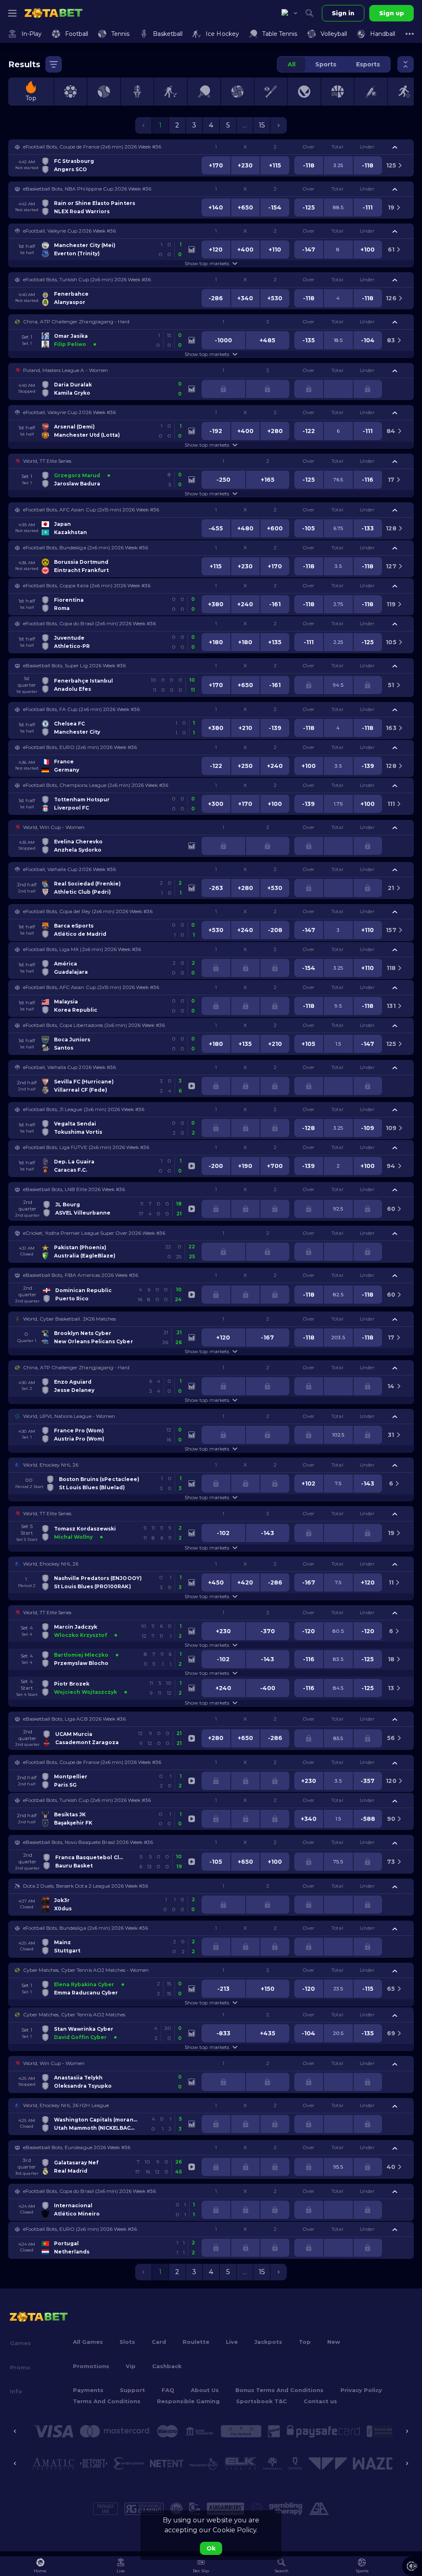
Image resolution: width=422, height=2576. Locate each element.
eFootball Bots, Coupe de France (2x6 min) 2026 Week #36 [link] (92, 147)
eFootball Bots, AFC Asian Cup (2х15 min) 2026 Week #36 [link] (91, 510)
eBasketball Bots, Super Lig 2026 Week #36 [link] (74, 665)
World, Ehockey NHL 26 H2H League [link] (66, 2105)
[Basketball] (137, 92)
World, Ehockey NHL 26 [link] (51, 1465)
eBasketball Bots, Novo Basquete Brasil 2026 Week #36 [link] (88, 1842)
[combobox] (289, 13)
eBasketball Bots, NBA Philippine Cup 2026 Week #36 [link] (87, 189)
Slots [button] (127, 2342)
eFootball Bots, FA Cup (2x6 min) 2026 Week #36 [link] (81, 709)
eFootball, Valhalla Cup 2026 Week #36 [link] (69, 869)
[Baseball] (271, 92)
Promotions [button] (91, 2366)
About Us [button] (205, 2390)
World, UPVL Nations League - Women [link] (69, 1416)
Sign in (343, 13)
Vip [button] (131, 2366)
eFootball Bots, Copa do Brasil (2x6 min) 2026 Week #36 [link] (89, 623)
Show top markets (207, 263)
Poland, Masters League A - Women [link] (66, 370)
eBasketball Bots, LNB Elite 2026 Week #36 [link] (74, 1189)
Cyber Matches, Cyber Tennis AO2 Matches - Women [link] (86, 1970)
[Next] (407, 2431)
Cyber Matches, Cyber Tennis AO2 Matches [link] (74, 2014)
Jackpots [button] (268, 2342)
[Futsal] (404, 92)
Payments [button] (88, 2390)
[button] (211, 147)
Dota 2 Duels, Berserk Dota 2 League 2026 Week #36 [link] (86, 1886)
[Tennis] (104, 92)
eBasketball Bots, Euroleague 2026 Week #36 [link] (77, 2147)
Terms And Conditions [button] (107, 2401)
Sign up (392, 13)
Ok (211, 2548)
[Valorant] (304, 92)
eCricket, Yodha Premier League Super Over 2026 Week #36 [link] (94, 1233)
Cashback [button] (167, 2366)
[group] (334, 64)
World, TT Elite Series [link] (47, 461)
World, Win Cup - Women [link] (54, 827)
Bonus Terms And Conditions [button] (279, 2390)
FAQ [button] (168, 2390)
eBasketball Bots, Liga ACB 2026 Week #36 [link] (74, 1719)
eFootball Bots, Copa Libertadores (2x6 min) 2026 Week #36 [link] (94, 1025)
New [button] (334, 2342)
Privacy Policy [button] (361, 2390)
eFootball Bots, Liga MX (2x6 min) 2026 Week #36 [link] (82, 949)
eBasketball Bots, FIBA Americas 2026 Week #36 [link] (81, 1275)
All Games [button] (88, 2342)
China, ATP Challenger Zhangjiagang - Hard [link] (76, 321)
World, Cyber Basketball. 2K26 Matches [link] (69, 1319)
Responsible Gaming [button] (188, 2401)
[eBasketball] (338, 92)
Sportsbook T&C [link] (261, 2401)
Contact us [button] (320, 2401)
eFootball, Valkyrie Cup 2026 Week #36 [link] (69, 231)
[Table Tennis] (204, 92)
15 (262, 125)
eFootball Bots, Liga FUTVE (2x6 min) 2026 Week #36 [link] (86, 1147)
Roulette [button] (196, 2342)
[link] (54, 13)
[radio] (292, 64)
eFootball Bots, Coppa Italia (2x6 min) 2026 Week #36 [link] (87, 585)
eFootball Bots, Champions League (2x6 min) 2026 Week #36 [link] (96, 785)
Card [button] (159, 2342)
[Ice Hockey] (171, 92)
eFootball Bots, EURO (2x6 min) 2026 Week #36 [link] (80, 747)
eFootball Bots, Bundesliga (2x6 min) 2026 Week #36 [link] (86, 547)
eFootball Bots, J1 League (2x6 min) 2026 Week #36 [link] (84, 1109)
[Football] (70, 92)
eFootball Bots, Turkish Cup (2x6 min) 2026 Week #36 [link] (87, 279)
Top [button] (305, 2342)
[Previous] (15, 2431)
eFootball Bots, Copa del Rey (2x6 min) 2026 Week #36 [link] (88, 911)
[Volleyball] (237, 92)
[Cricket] (371, 92)
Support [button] (132, 2390)
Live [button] (232, 2342)
